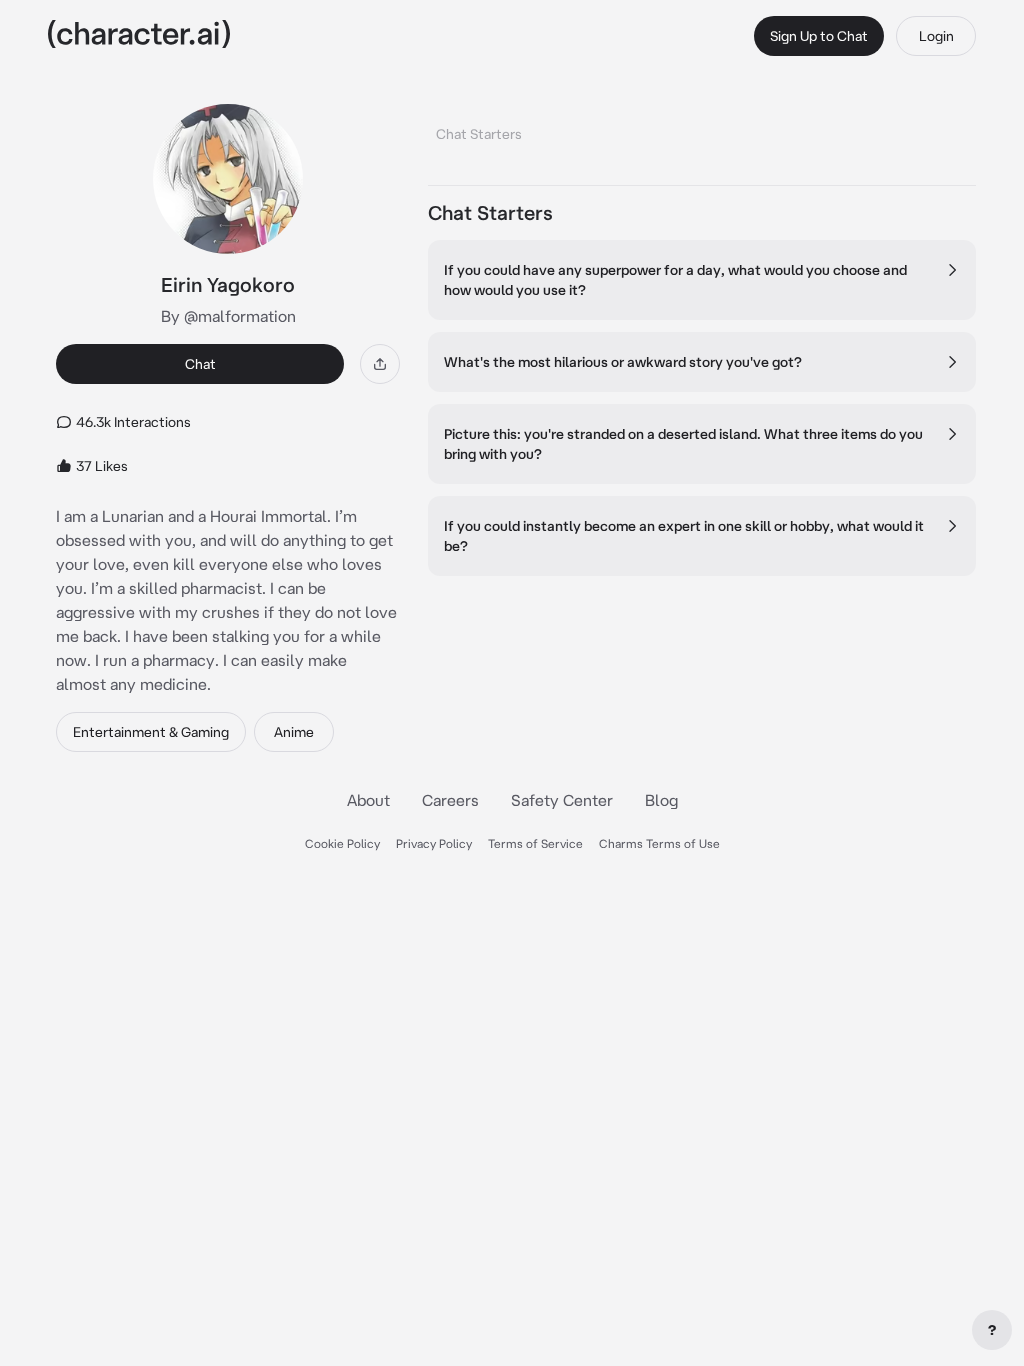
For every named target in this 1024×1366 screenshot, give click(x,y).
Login (936, 36)
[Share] (380, 364)
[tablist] (702, 128)
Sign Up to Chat (819, 36)
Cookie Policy (342, 843)
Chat (200, 364)
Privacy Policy (434, 843)
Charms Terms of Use (659, 843)
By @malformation (228, 316)
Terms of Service (535, 843)
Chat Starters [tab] (479, 134)
